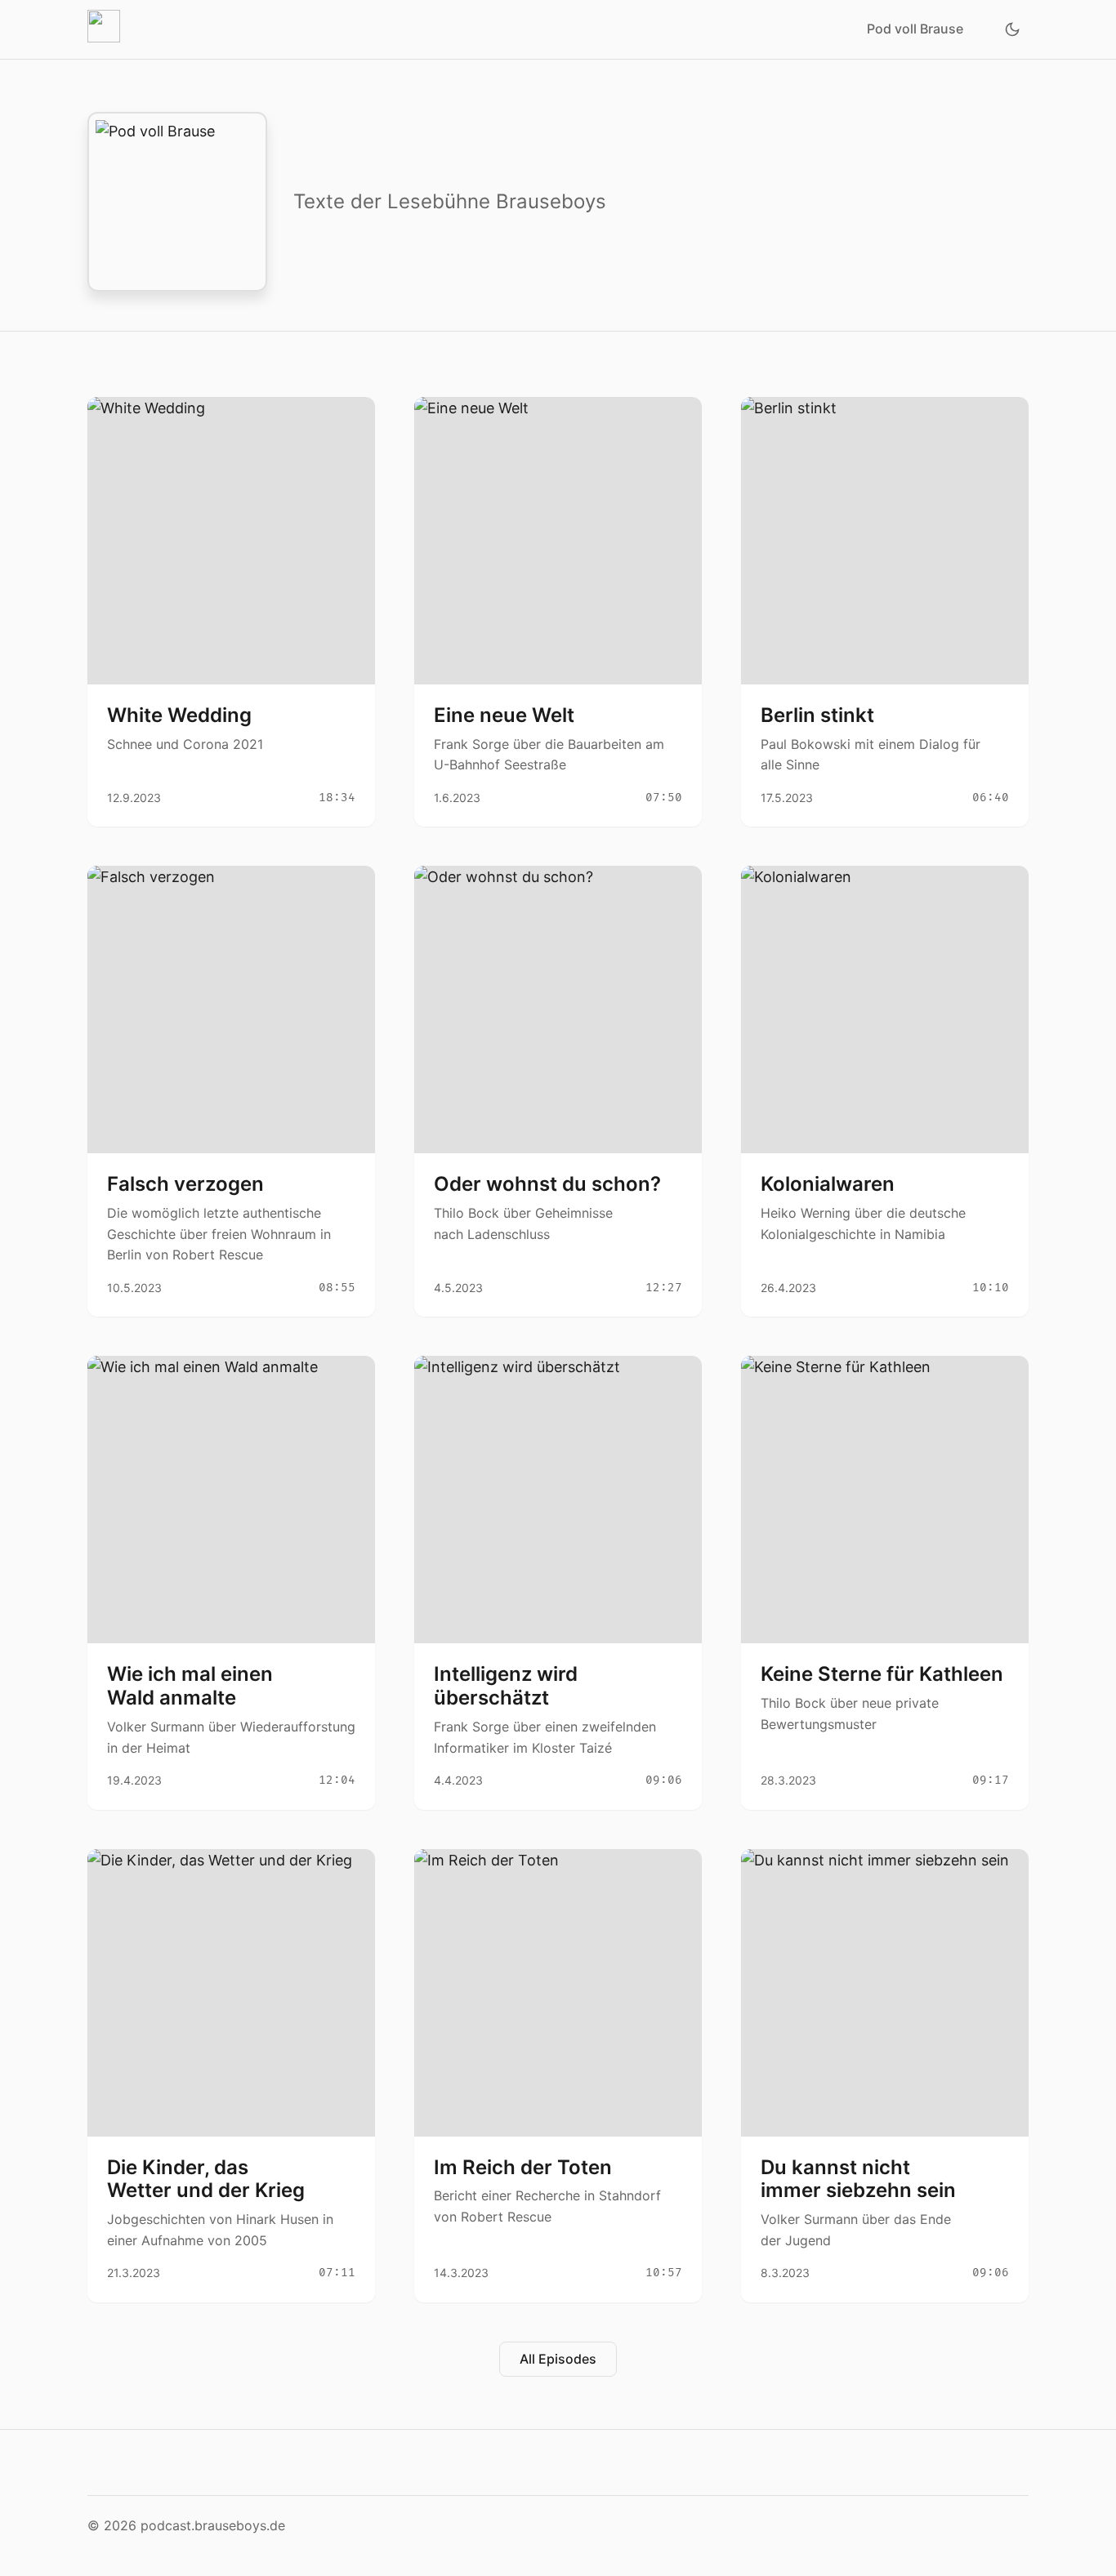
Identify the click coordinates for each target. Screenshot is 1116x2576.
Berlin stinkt (817, 715)
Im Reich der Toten (523, 2167)
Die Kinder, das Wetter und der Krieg (206, 2179)
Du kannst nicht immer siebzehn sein (858, 2179)
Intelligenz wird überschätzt (506, 1686)
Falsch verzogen (185, 1184)
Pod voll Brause (915, 29)
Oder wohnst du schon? (547, 1184)
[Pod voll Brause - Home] (107, 29)
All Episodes (558, 2359)
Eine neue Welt (504, 715)
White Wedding (179, 715)
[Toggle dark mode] (1012, 29)
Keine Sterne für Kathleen (882, 1674)
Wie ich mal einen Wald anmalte (190, 1686)
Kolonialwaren (828, 1184)
